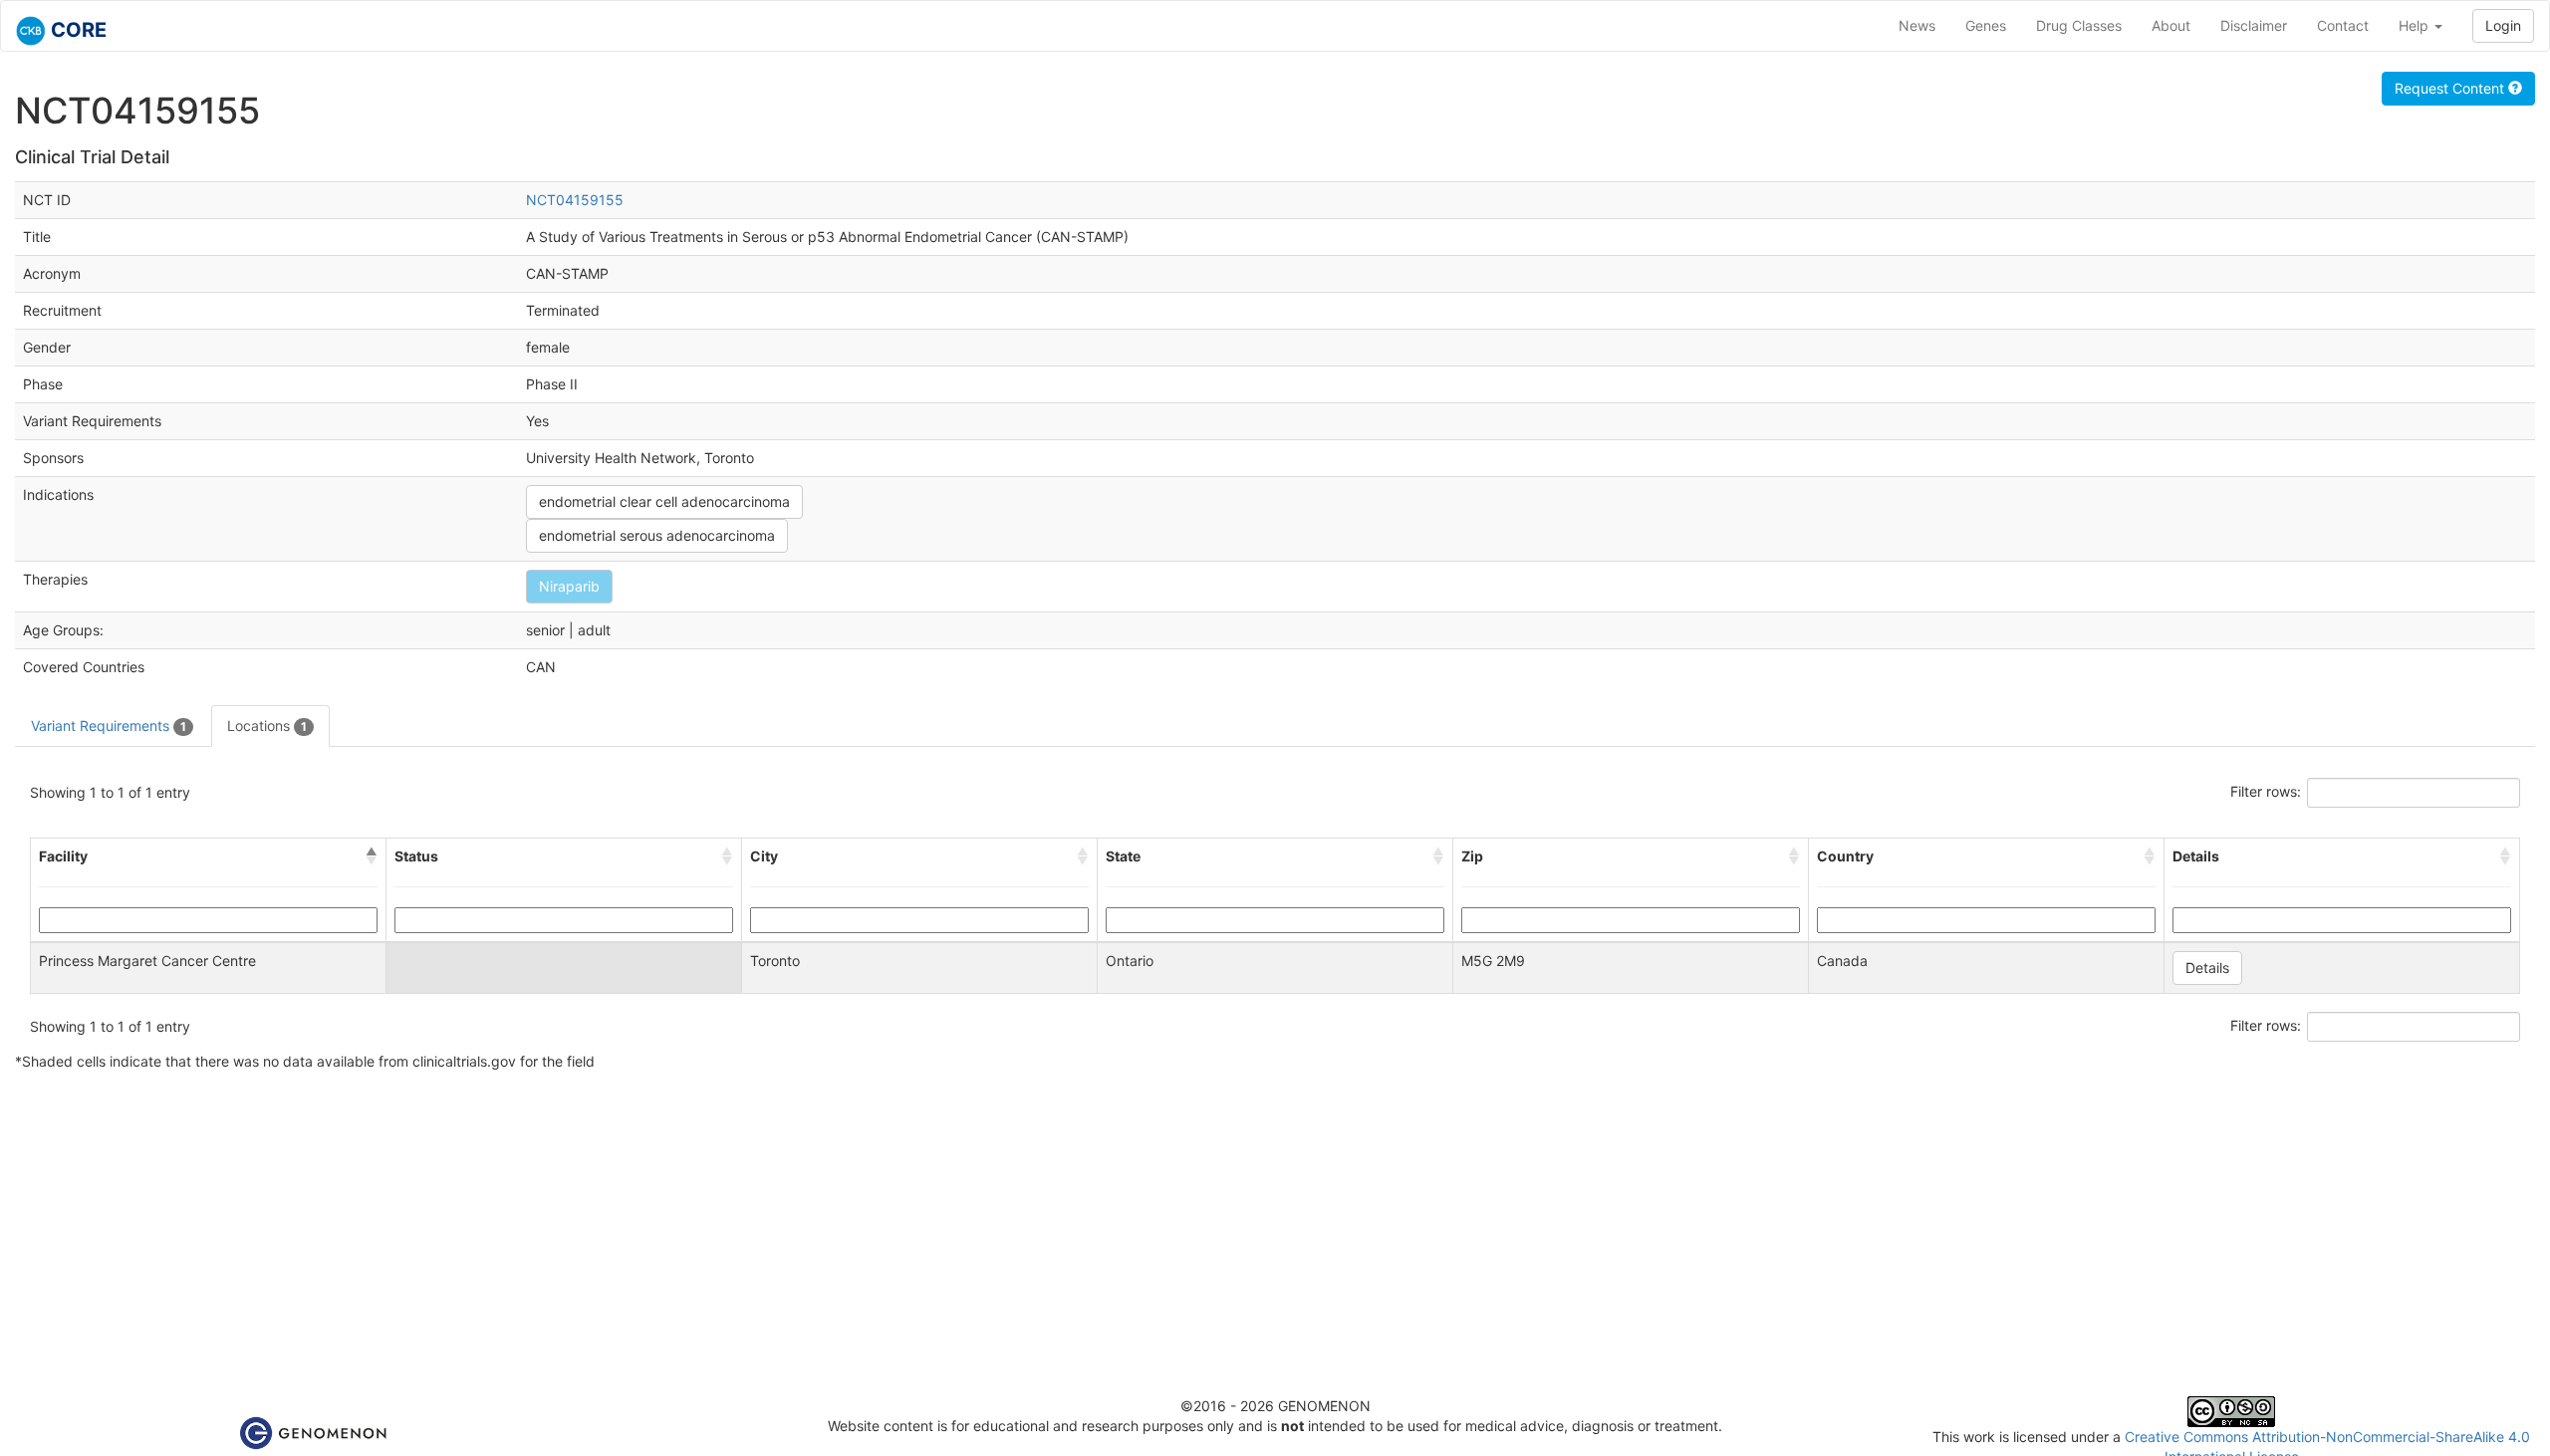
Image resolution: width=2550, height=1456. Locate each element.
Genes (1986, 25)
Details (2207, 968)
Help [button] (2416, 25)
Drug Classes (2079, 25)
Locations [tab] (267, 726)
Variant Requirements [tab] (109, 726)
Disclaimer (2254, 25)
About (2171, 25)
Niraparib (569, 586)
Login (2503, 25)
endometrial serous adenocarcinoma (657, 535)
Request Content (2451, 88)
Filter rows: (2266, 791)
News (1917, 25)
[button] (372, 856)
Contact (2343, 25)
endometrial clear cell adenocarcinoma (664, 501)
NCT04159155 (575, 200)
